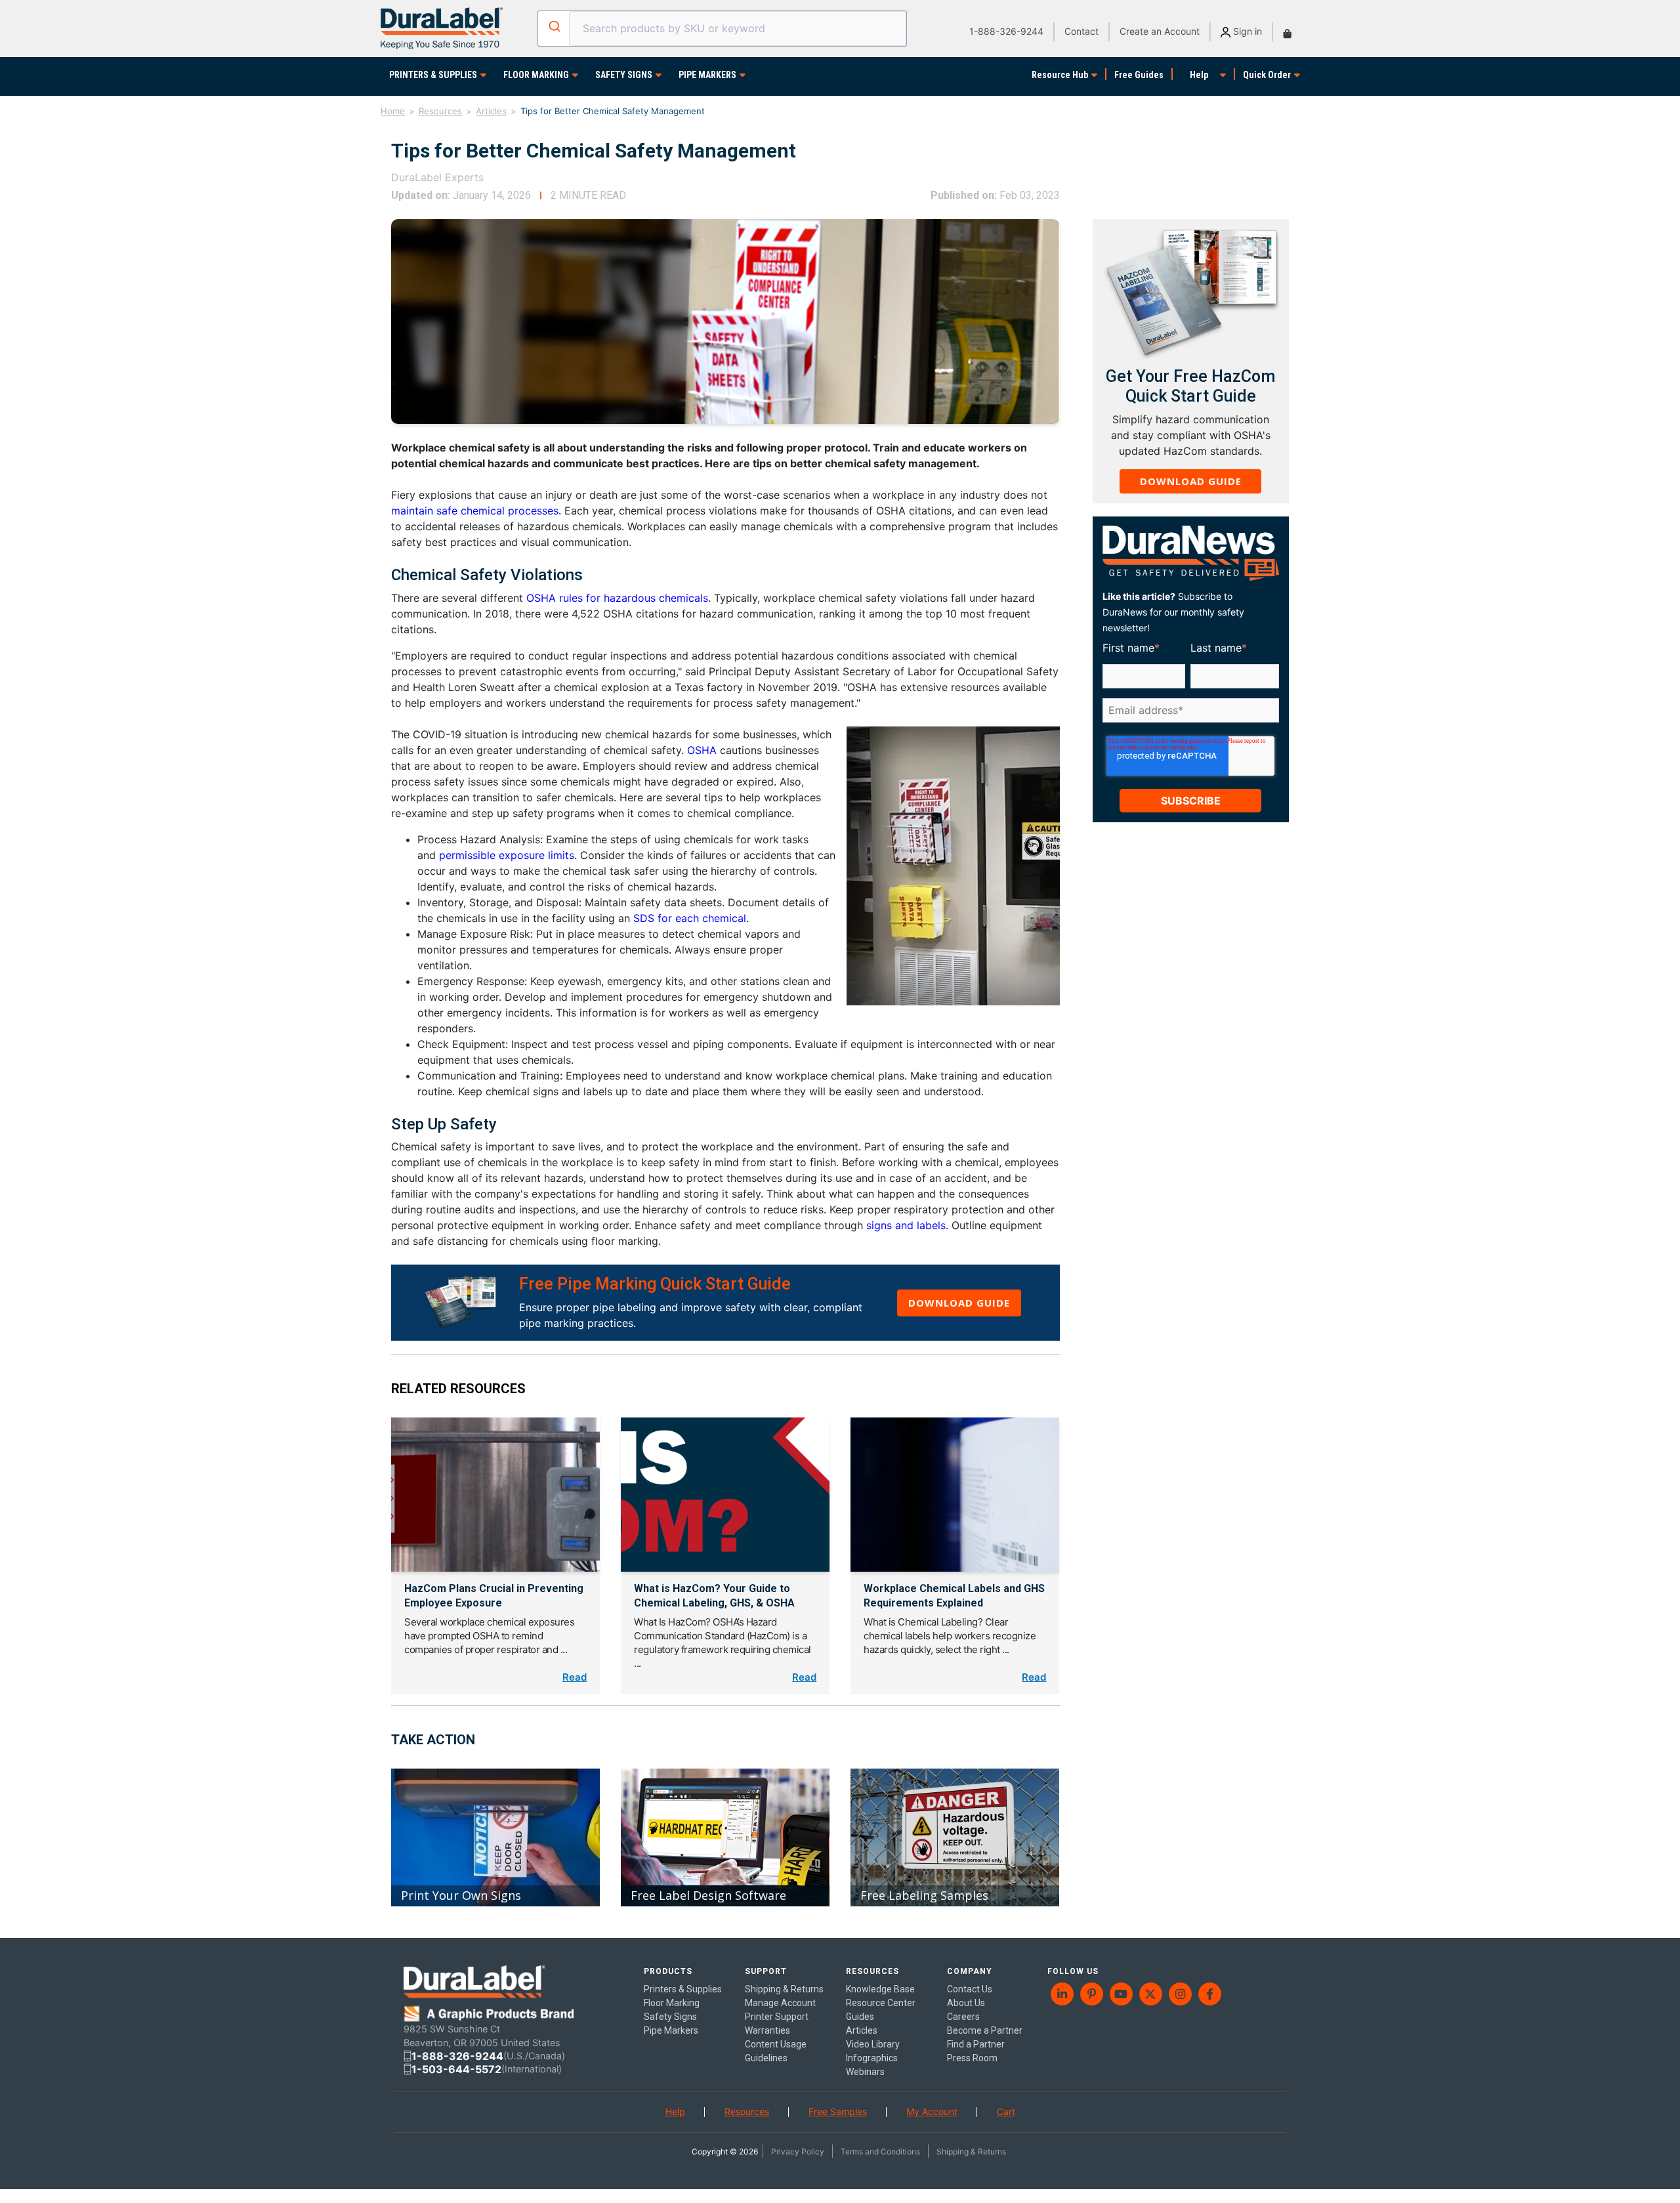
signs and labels (906, 1225)
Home (393, 111)
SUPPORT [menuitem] (766, 1971)
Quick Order (1267, 75)
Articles (491, 111)
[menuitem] (1062, 1994)
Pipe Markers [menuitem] (671, 2030)
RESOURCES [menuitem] (872, 1971)
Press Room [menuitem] (972, 2058)
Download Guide (959, 1303)
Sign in (1246, 31)
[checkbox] (1188, 731)
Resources (440, 111)
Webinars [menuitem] (865, 2072)
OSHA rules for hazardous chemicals (617, 598)
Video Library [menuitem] (873, 2044)
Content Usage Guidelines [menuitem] (776, 2051)
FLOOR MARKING (536, 75)
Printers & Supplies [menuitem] (683, 1989)
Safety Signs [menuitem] (670, 2017)
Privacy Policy (798, 2151)
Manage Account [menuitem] (780, 2003)
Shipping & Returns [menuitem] (784, 1989)
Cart (1006, 2111)
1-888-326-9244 (1006, 31)
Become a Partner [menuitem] (985, 2030)
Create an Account (1160, 31)
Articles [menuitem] (862, 2030)
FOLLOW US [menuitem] (1073, 1971)
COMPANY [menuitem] (970, 1971)
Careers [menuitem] (963, 2017)
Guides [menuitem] (860, 2017)
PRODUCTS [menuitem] (668, 1971)
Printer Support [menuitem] (777, 2017)
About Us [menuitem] (966, 2003)
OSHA (702, 750)
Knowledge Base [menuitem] (880, 1989)
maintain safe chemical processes (475, 511)
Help (1199, 75)
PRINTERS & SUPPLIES (433, 75)
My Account (932, 2111)
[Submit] (554, 26)
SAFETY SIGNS (624, 75)
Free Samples (838, 2111)
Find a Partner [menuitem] (976, 2044)
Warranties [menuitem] (767, 2030)
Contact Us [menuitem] (970, 1989)
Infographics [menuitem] (872, 2058)
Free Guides (1139, 75)
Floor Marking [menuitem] (672, 2003)
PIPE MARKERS (707, 75)
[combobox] (722, 29)
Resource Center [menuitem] (881, 2003)
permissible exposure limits (507, 855)
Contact (1081, 31)
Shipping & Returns (971, 2151)
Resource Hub (1060, 75)
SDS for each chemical (690, 918)
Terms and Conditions (880, 2151)
